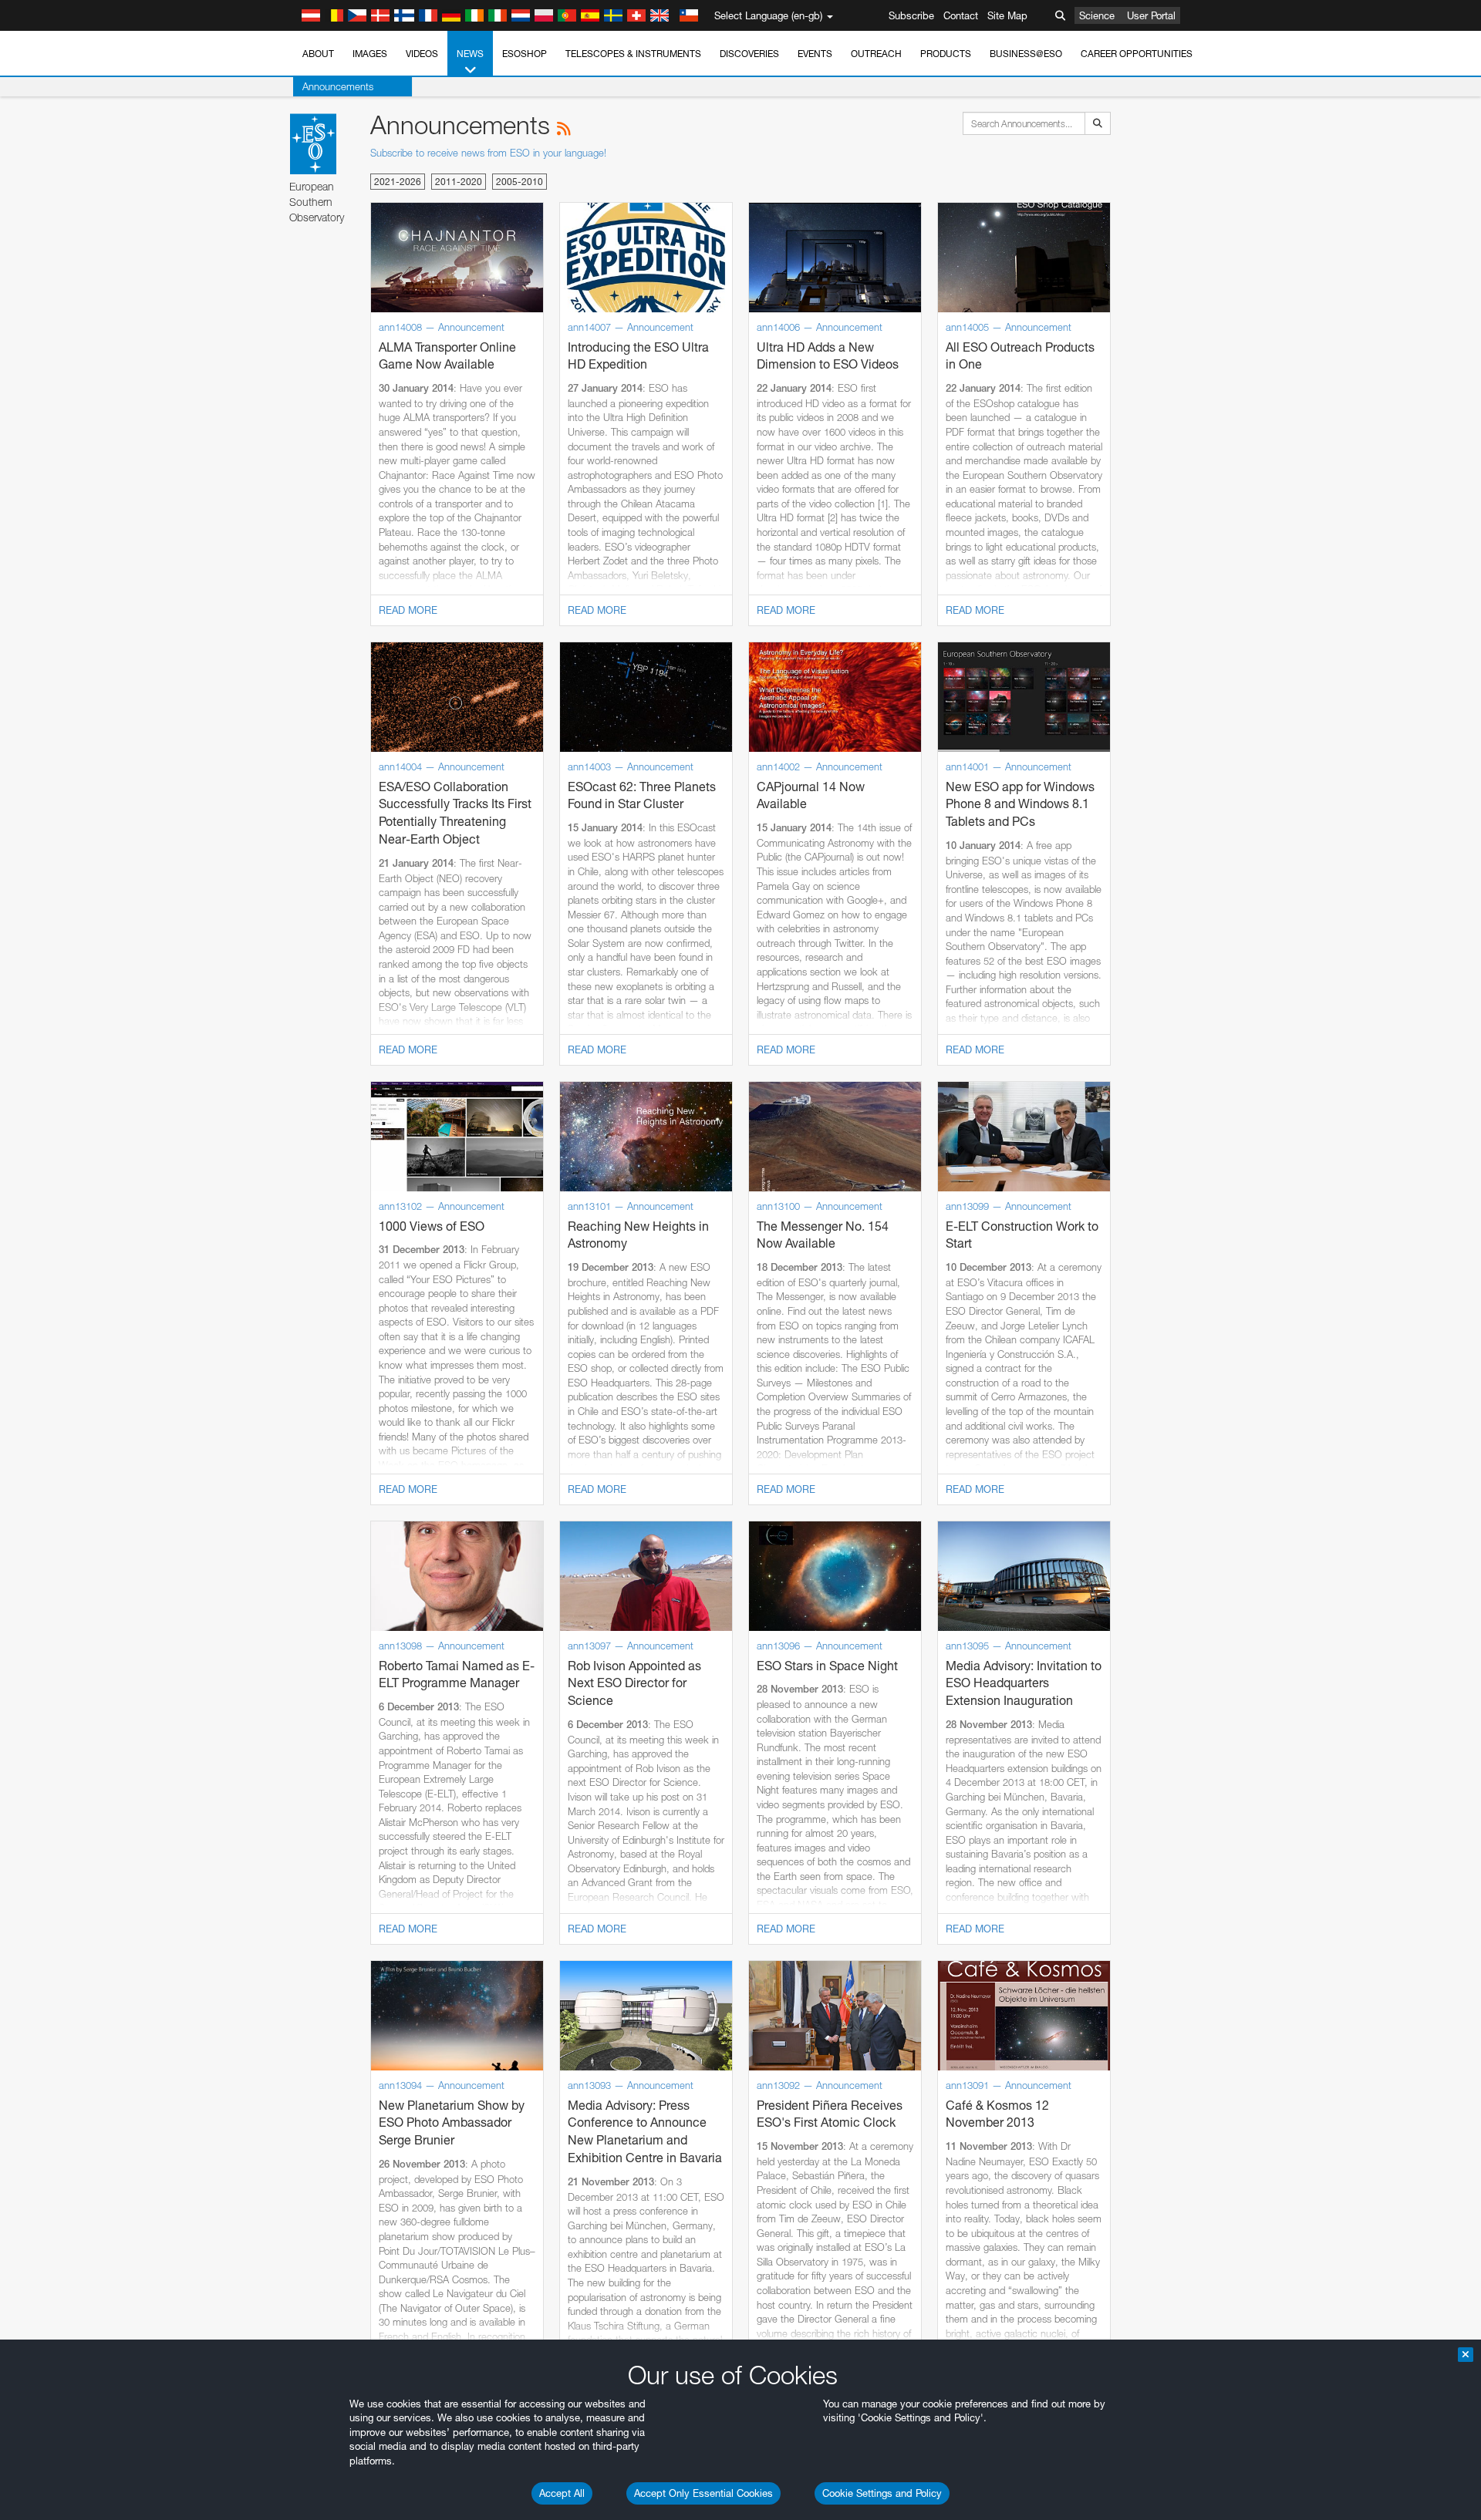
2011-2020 (459, 182)
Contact (961, 15)
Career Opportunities (1137, 54)
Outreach (876, 54)
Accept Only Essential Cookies (703, 2493)
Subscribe (911, 15)
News (470, 54)
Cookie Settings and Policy (882, 2493)
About (318, 54)
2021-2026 (398, 182)
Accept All (562, 2493)
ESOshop (525, 54)
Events (815, 54)
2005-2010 (520, 182)
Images (370, 54)
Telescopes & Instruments (633, 54)
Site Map (1007, 15)
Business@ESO (1026, 54)
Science (1097, 15)
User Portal (1151, 15)
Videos (422, 54)
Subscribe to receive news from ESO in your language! (488, 153)
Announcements (338, 86)
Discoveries (749, 54)
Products (946, 54)
